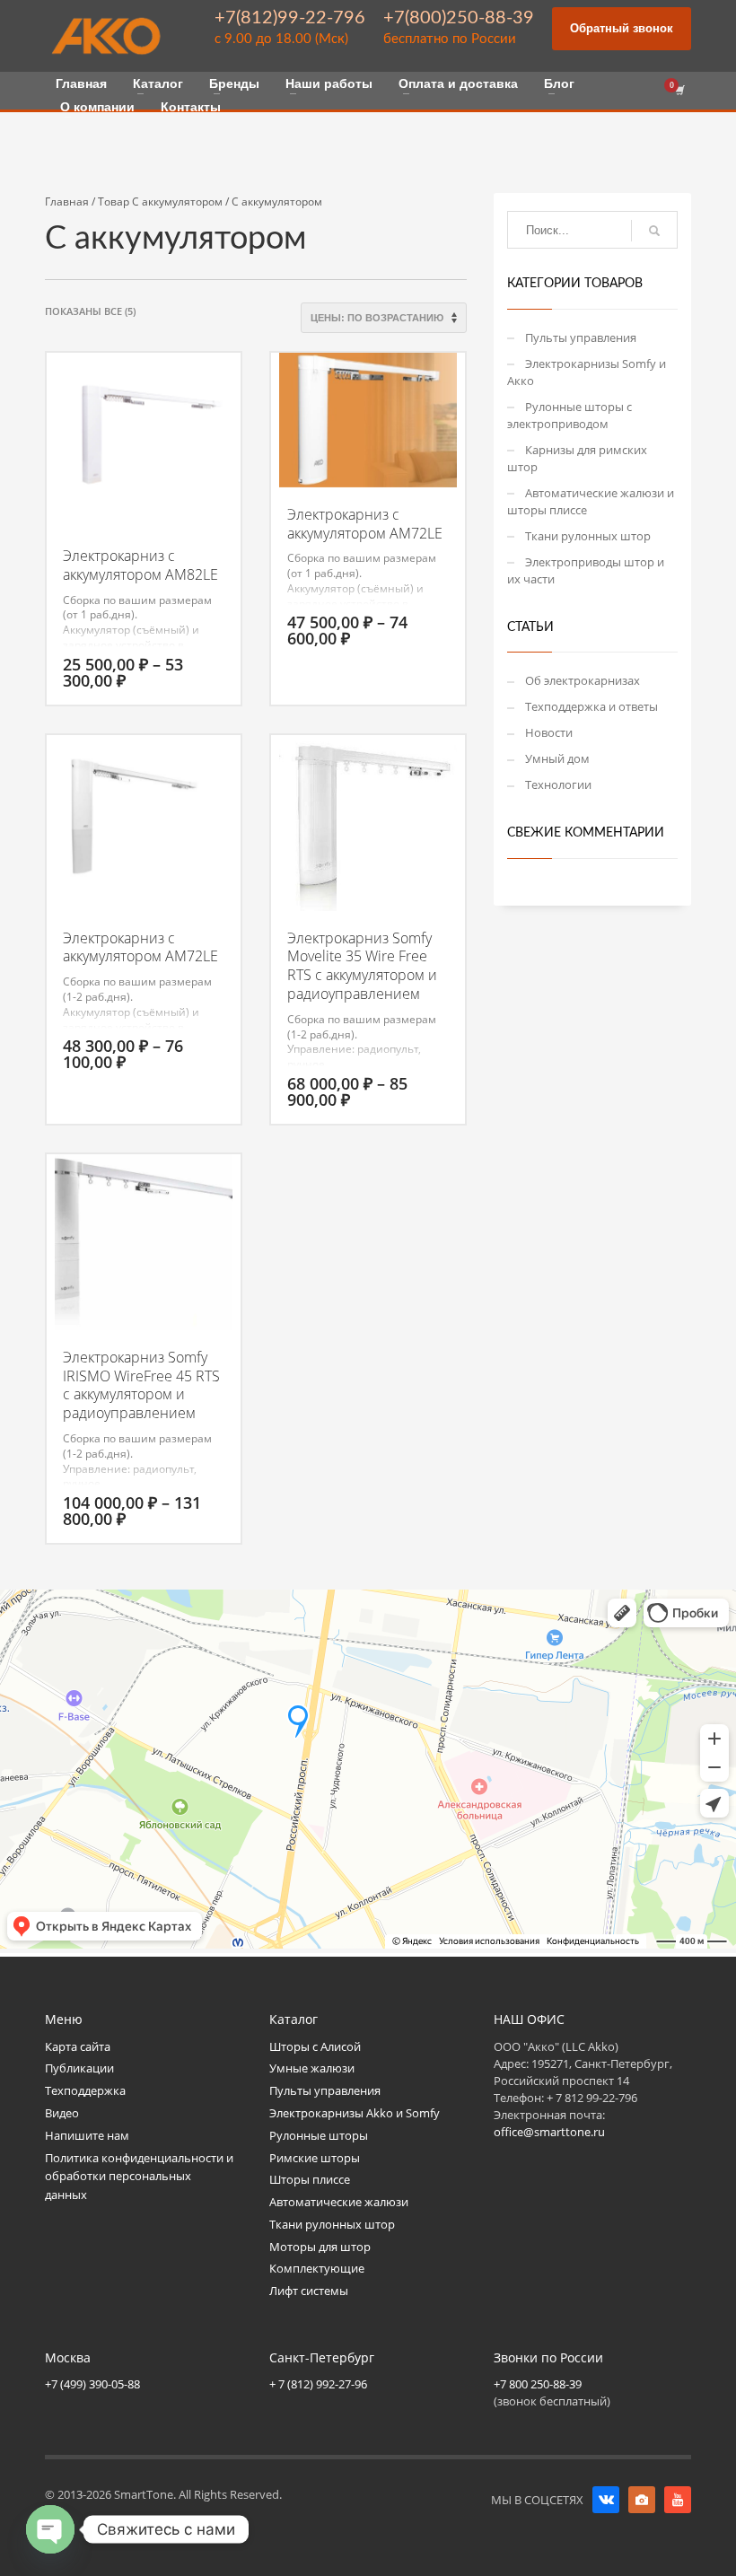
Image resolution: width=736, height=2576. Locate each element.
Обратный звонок (622, 28)
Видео (62, 2113)
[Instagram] (642, 2500)
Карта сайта (78, 2046)
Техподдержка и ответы (591, 706)
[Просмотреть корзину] (679, 91)
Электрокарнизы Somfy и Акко (587, 372)
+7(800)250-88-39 (459, 18)
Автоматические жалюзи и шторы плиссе (591, 501)
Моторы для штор (320, 2247)
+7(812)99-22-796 (290, 18)
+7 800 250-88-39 (538, 2384)
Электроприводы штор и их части (586, 570)
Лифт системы (309, 2291)
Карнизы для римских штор (577, 458)
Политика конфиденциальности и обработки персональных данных (139, 2177)
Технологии (558, 784)
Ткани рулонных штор (588, 536)
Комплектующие (317, 2268)
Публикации (79, 2068)
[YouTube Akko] (678, 2500)
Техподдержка (85, 2090)
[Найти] (654, 231)
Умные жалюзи (312, 2068)
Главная (67, 202)
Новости (549, 732)
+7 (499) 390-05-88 (92, 2384)
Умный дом (557, 758)
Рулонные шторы (319, 2135)
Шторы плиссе (310, 2179)
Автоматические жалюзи (339, 2202)
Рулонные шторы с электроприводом (570, 415)
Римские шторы (315, 2158)
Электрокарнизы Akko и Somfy (355, 2113)
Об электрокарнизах (583, 680)
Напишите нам (87, 2135)
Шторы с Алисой (315, 2046)
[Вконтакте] (606, 2500)
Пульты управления (581, 337)
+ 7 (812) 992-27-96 (318, 2384)
